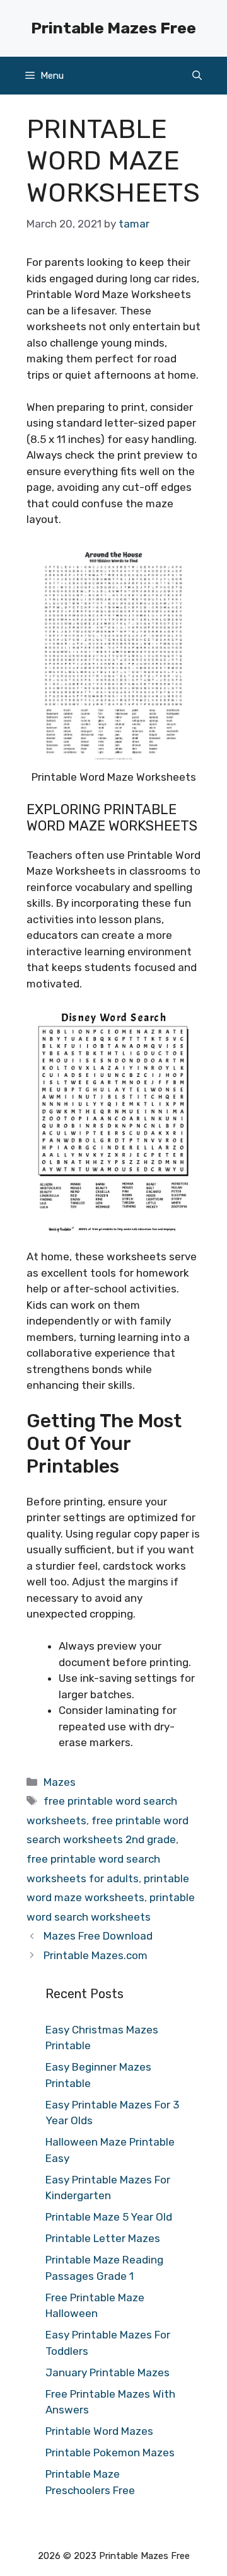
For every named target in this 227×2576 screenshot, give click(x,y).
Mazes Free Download (98, 1936)
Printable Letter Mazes (103, 2238)
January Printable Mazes (108, 2372)
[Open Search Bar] (197, 76)
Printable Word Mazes (99, 2431)
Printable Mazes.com (96, 1955)
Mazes (60, 1782)
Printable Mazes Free (113, 28)
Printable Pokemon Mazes (110, 2452)
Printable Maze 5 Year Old (109, 2217)
